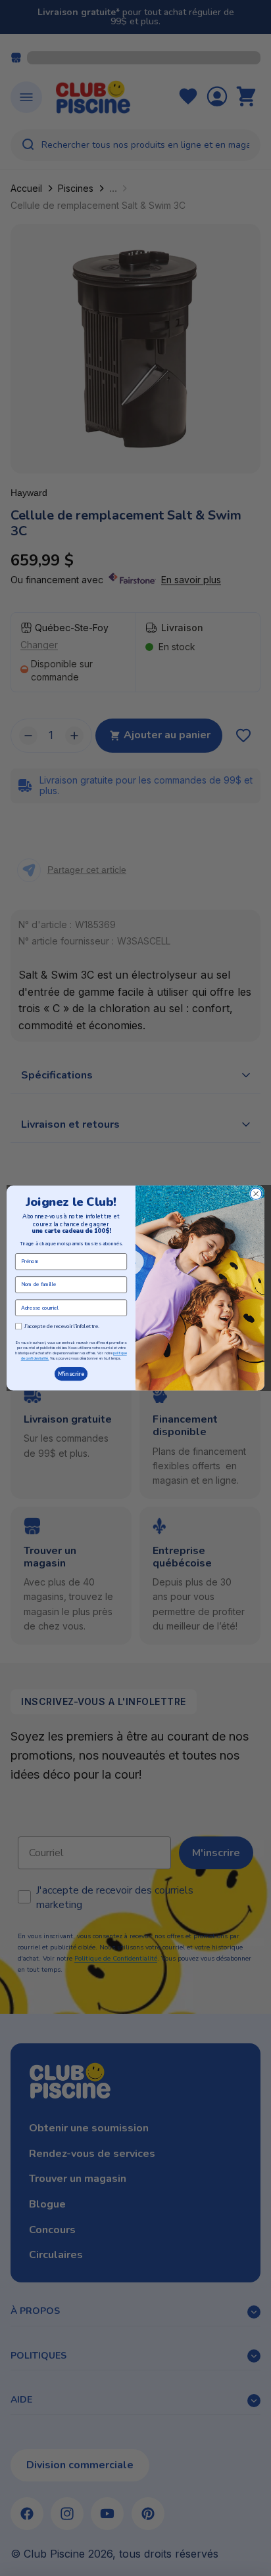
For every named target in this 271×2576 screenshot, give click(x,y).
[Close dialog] (256, 1194)
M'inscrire (71, 1374)
